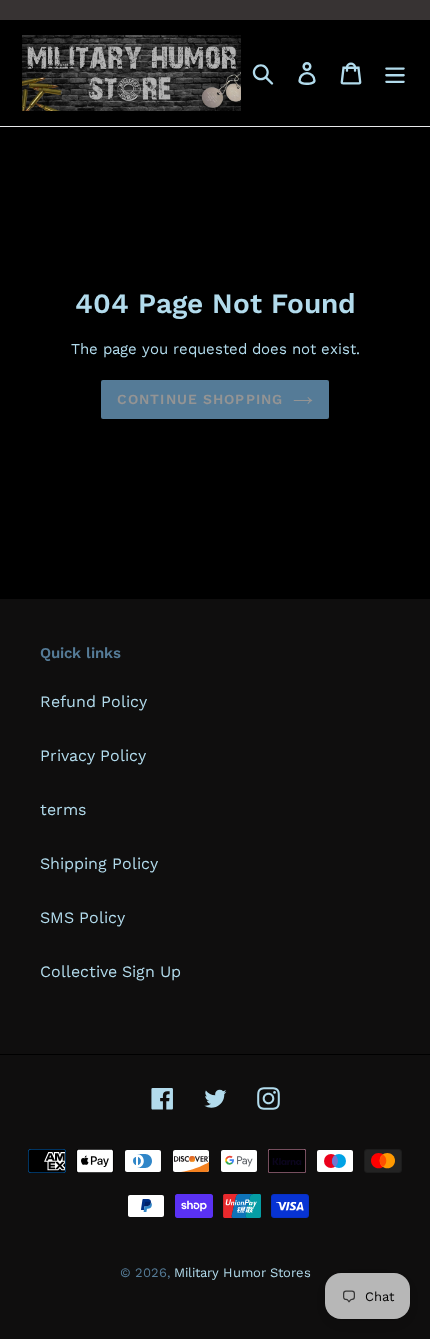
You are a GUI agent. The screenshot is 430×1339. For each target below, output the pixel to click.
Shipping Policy (99, 863)
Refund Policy (93, 701)
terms (63, 809)
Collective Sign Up (110, 971)
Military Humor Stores (242, 1272)
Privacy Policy (93, 755)
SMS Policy (82, 917)
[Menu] (395, 73)
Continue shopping (200, 399)
